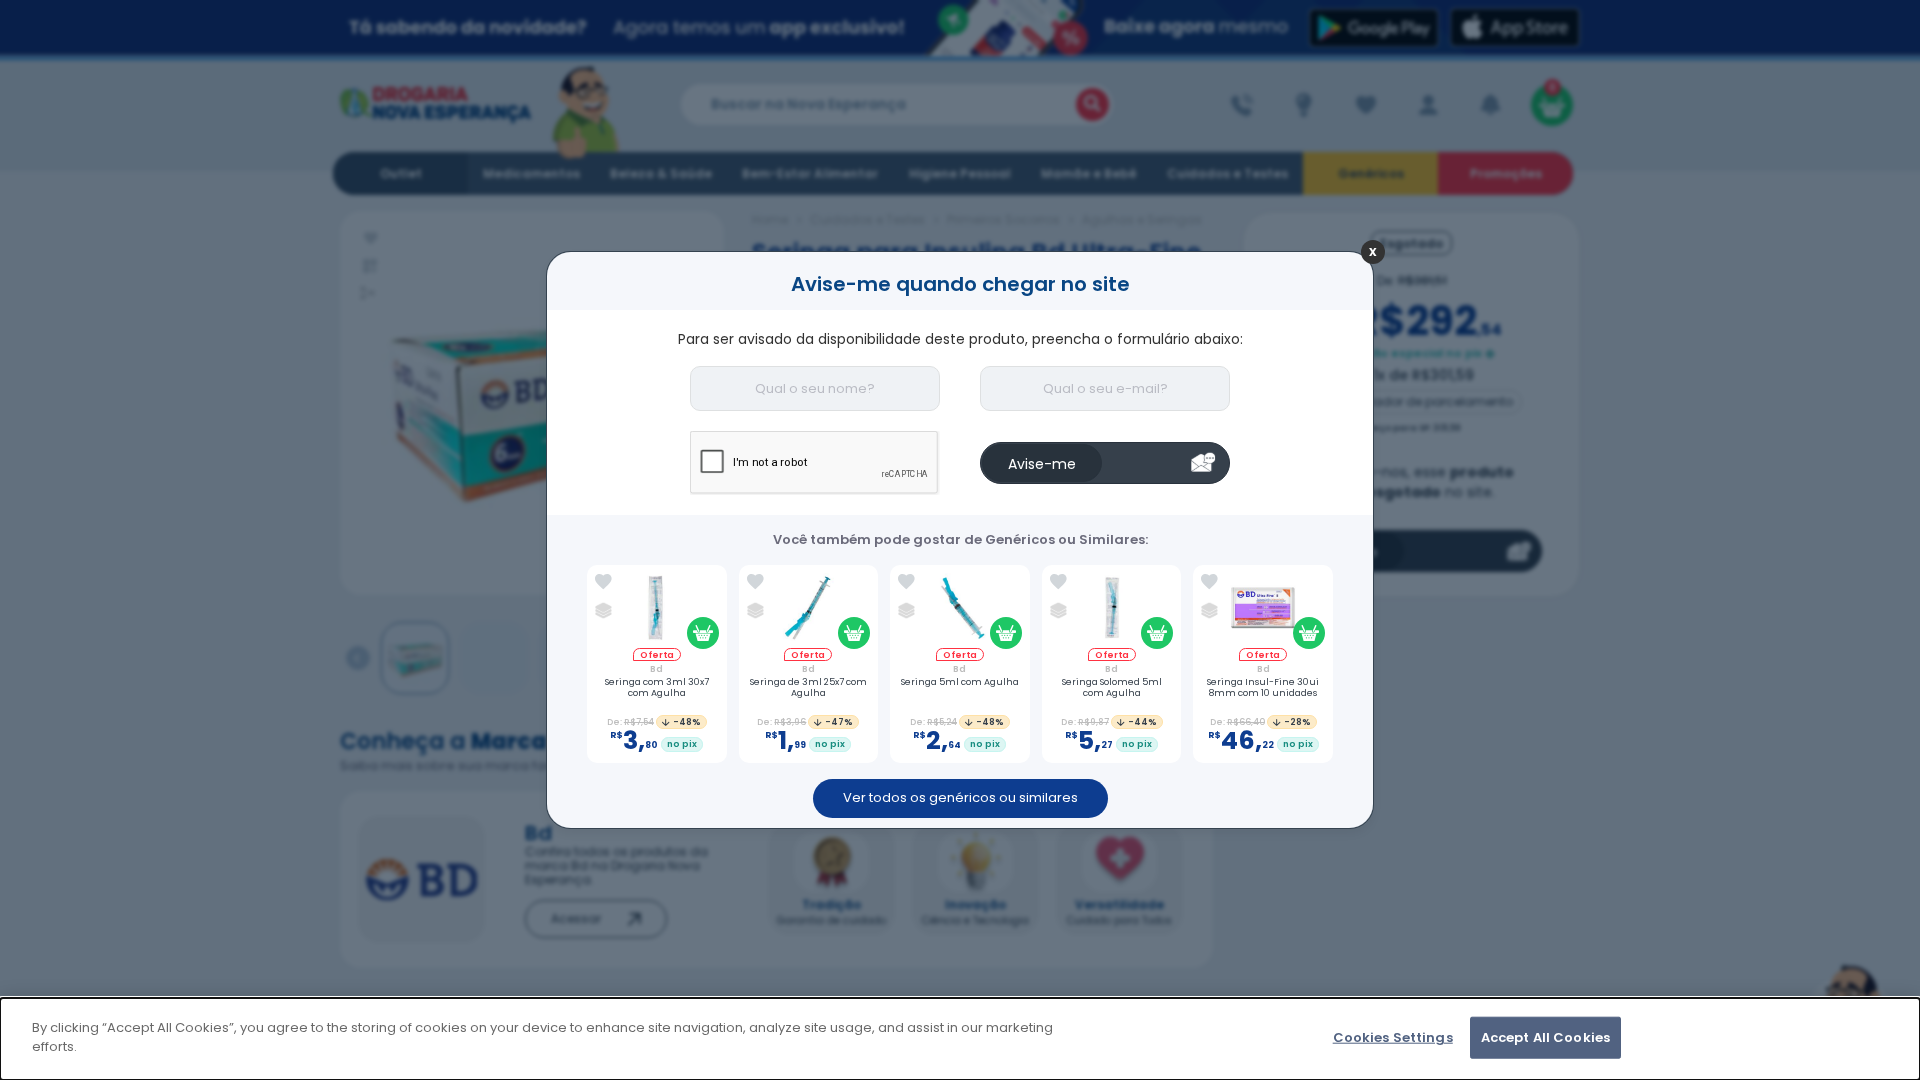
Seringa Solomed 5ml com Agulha (1112, 688)
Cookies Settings (1393, 1037)
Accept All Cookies (1545, 1037)
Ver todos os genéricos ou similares (960, 797)
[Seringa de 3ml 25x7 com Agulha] (808, 610)
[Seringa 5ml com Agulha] (959, 610)
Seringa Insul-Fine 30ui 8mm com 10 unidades (1263, 688)
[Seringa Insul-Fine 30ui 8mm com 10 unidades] (1263, 610)
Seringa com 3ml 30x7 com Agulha (657, 688)
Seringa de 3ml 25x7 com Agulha (808, 688)
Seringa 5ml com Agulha (960, 682)
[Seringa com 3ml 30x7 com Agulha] (656, 610)
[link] (603, 582)
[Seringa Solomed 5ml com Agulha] (1111, 610)
